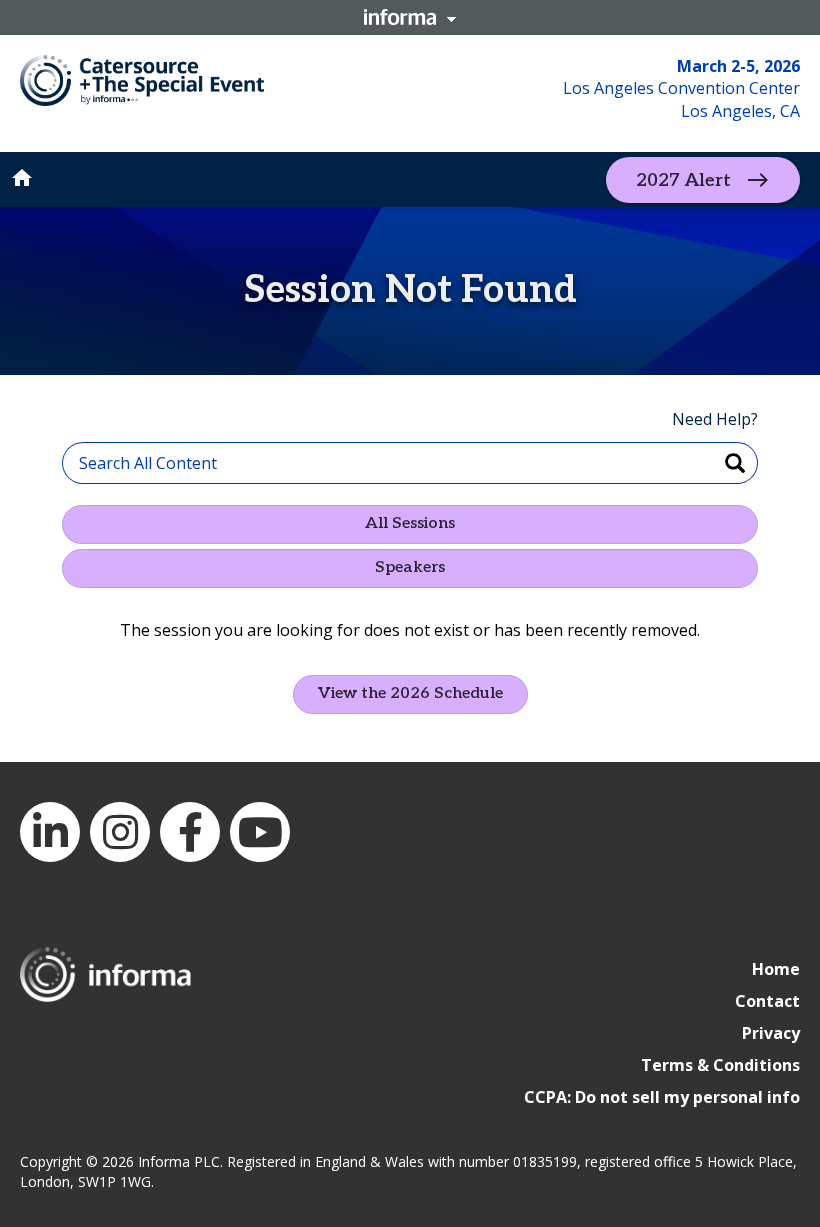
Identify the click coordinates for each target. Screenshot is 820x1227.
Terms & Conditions (720, 1065)
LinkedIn (50, 832)
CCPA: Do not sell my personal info (662, 1097)
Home (776, 969)
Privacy (771, 1033)
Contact (767, 1001)
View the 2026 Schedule (410, 693)
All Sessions (410, 523)
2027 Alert (683, 179)
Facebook (190, 832)
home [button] (22, 178)
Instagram (120, 832)
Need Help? (715, 419)
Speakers (410, 567)
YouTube (260, 832)
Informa (410, 17)
